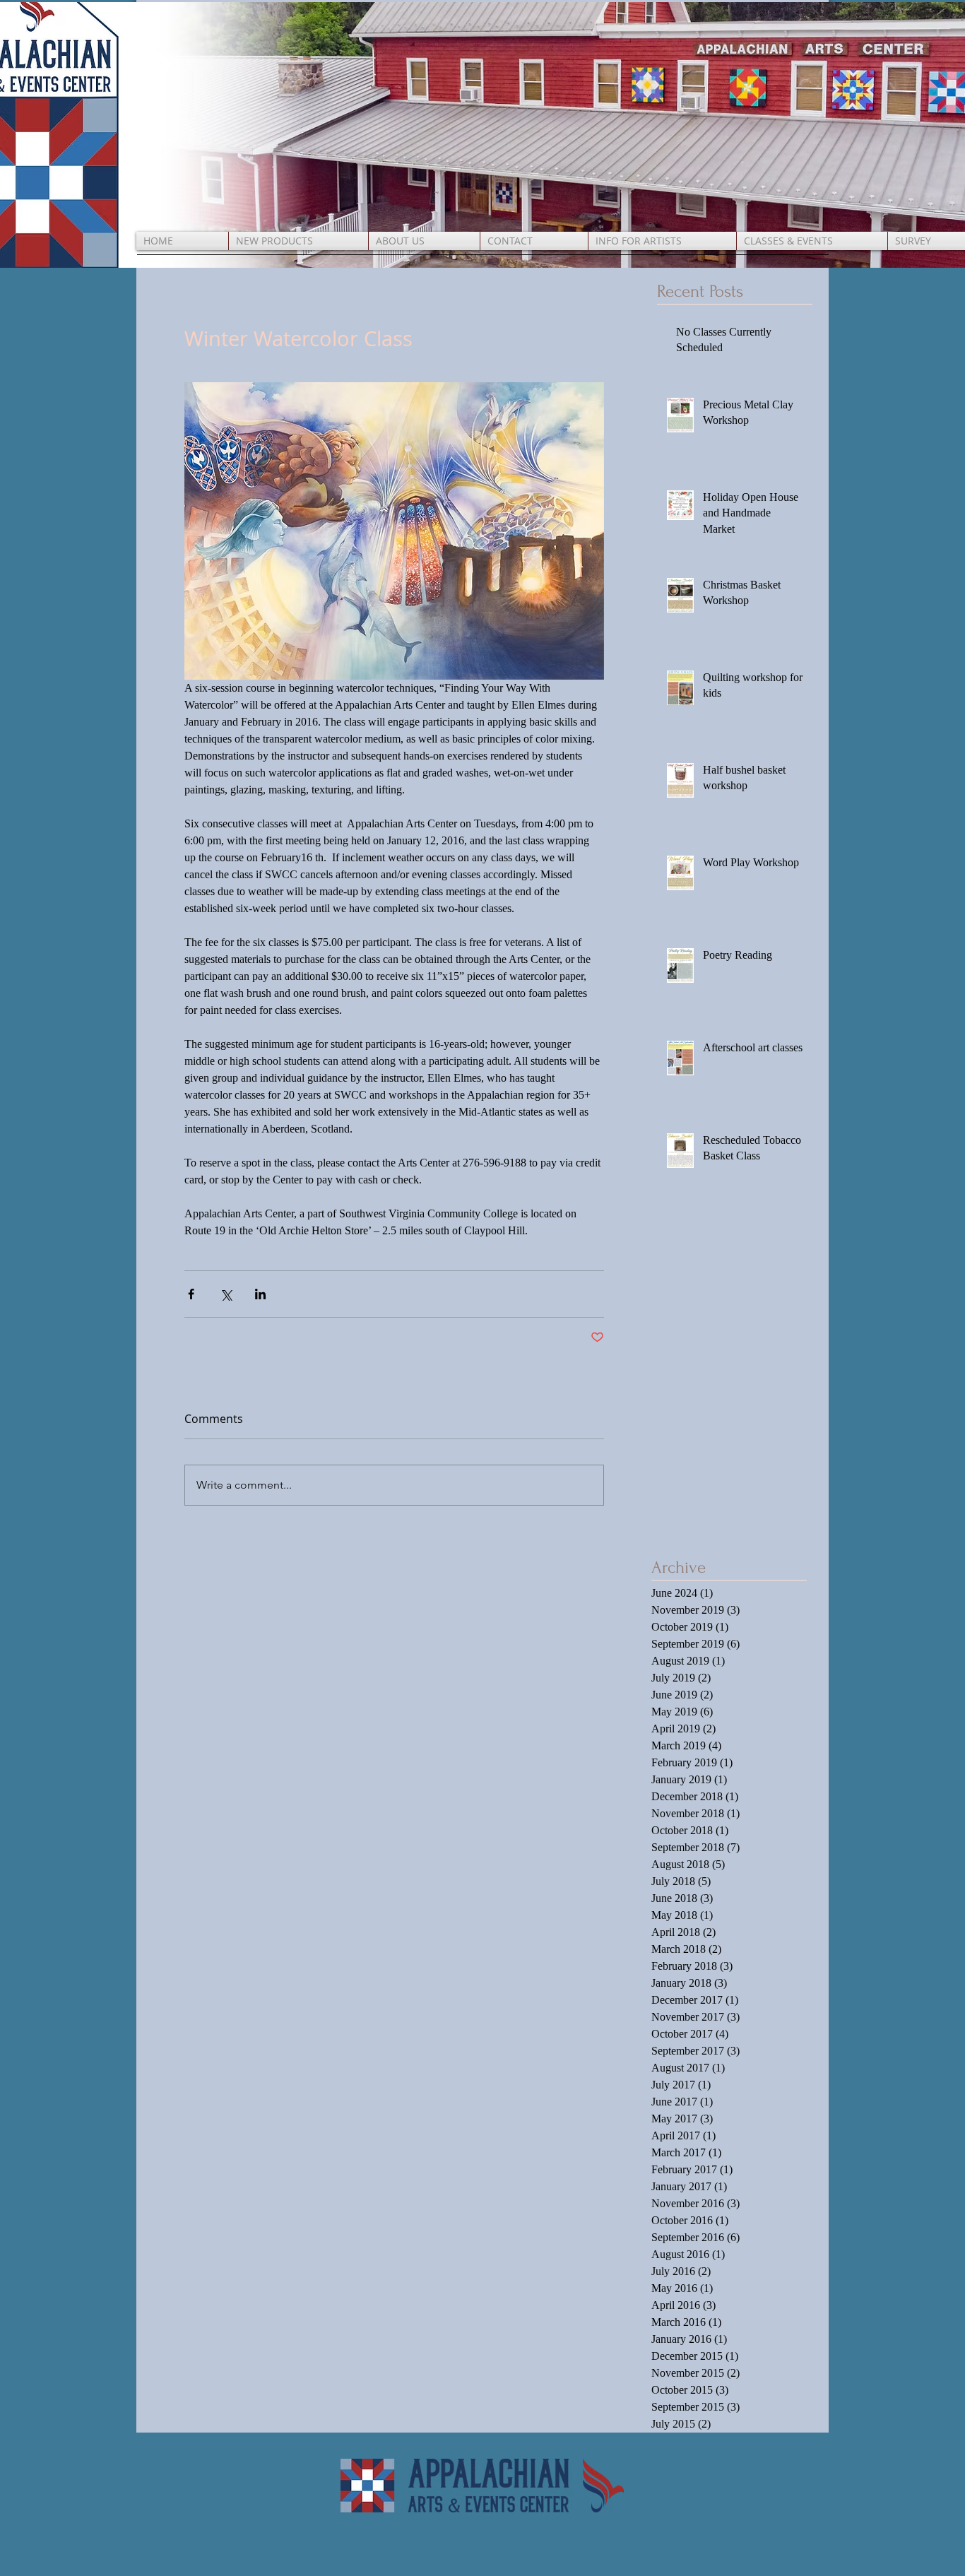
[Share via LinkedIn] (260, 1294)
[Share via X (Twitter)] (226, 1294)
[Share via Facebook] (191, 1294)
